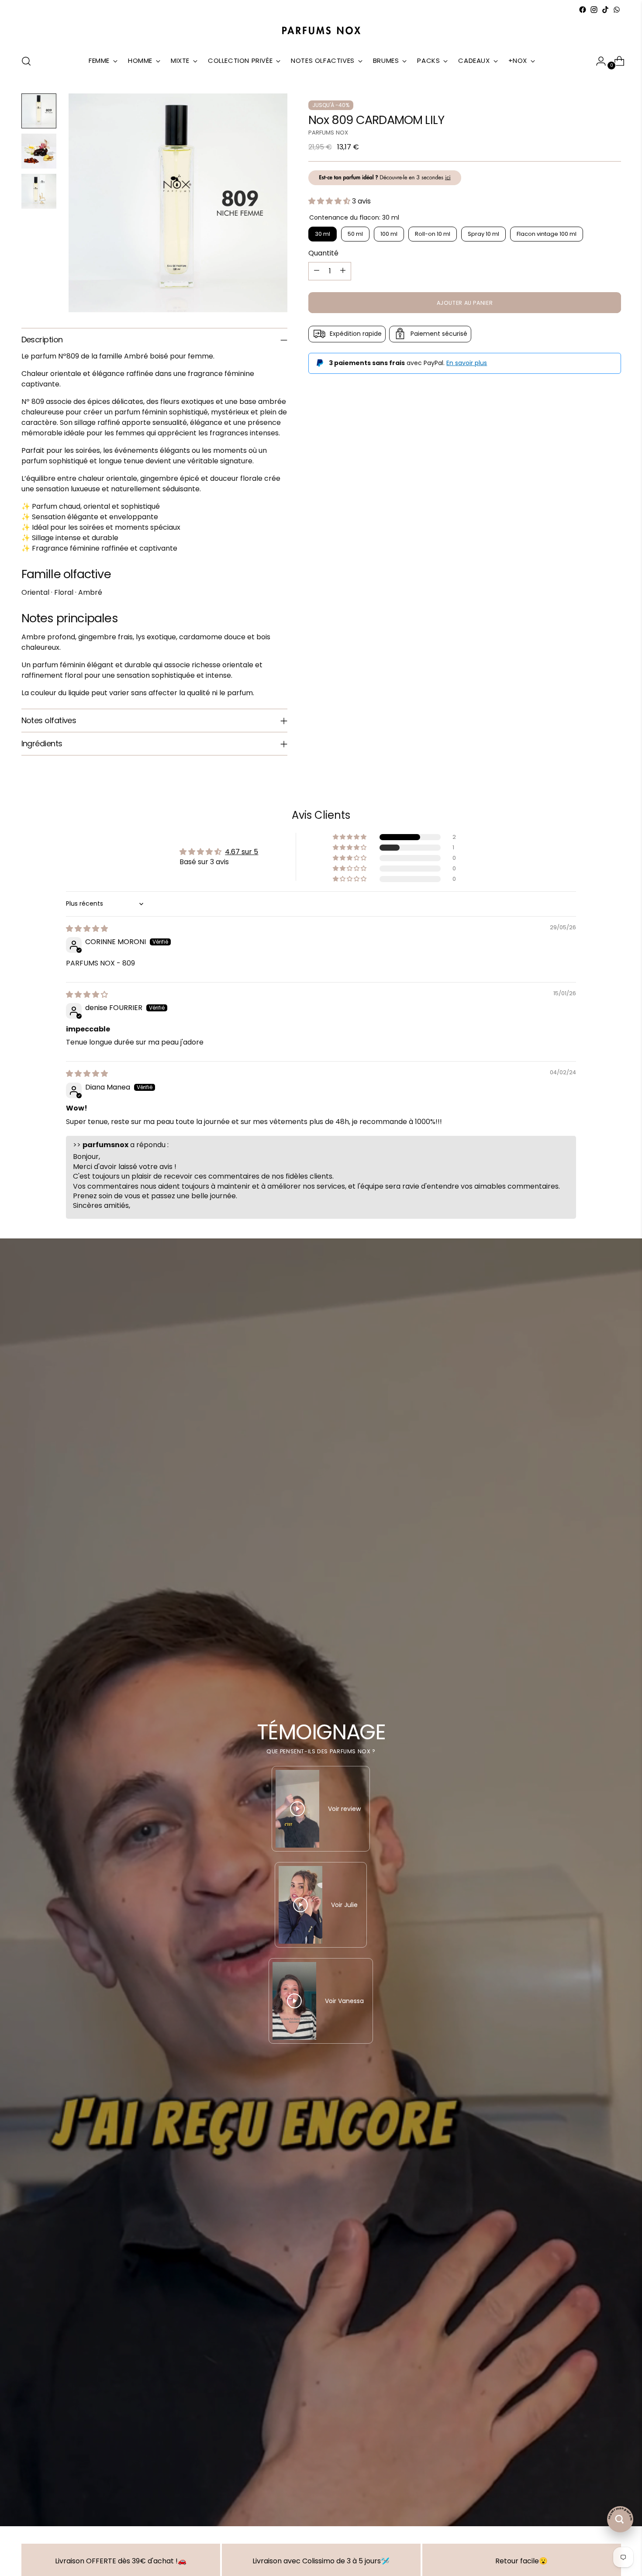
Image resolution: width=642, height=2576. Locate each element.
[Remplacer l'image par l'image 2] (39, 151)
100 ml (389, 233)
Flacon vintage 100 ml (547, 233)
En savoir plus (467, 362)
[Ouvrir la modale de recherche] (26, 61)
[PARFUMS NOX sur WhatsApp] (617, 10)
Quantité (323, 253)
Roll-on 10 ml (433, 233)
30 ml (323, 233)
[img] (87, 929)
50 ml (355, 233)
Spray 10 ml (483, 233)
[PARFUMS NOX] (321, 31)
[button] (330, 201)
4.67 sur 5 (242, 852)
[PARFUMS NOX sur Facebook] (583, 10)
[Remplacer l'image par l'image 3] (39, 191)
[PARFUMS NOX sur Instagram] (594, 10)
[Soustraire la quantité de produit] (317, 271)
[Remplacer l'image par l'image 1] (39, 111)
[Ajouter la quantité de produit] (343, 271)
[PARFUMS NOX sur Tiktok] (605, 10)
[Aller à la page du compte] (597, 61)
